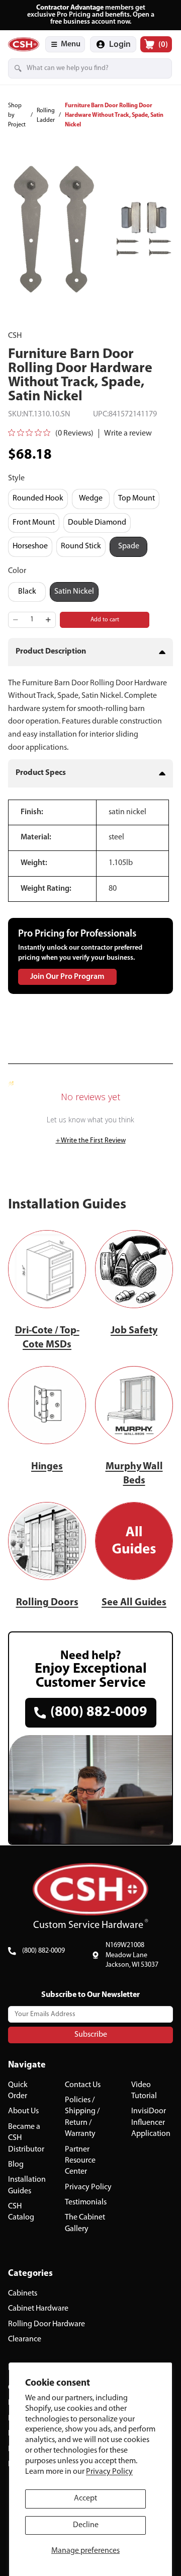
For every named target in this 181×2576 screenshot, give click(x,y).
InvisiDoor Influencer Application (151, 2123)
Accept (85, 2498)
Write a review (128, 434)
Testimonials (86, 2202)
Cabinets (23, 2293)
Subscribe (91, 2034)
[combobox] (76, 68)
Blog (16, 2164)
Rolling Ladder (46, 116)
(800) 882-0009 (43, 1951)
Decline (86, 2525)
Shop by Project (17, 115)
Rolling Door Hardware (47, 2324)
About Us (23, 2111)
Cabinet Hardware (38, 2309)
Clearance (25, 2339)
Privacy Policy (109, 2472)
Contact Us (83, 2085)
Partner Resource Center (80, 2160)
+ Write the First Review (91, 1141)
